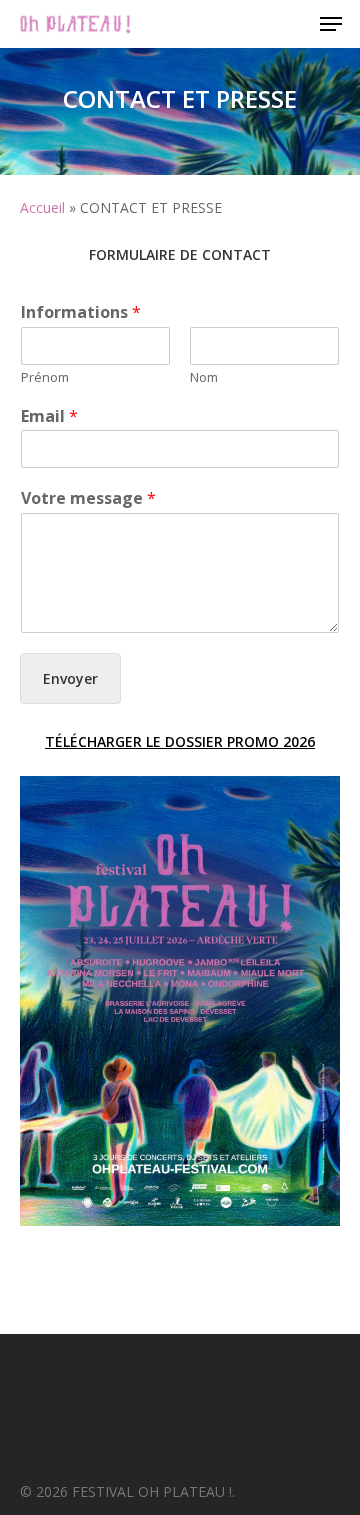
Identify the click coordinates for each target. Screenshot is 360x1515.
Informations (81, 312)
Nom (204, 377)
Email (49, 416)
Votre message (88, 498)
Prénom (45, 377)
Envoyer (70, 678)
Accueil (42, 207)
